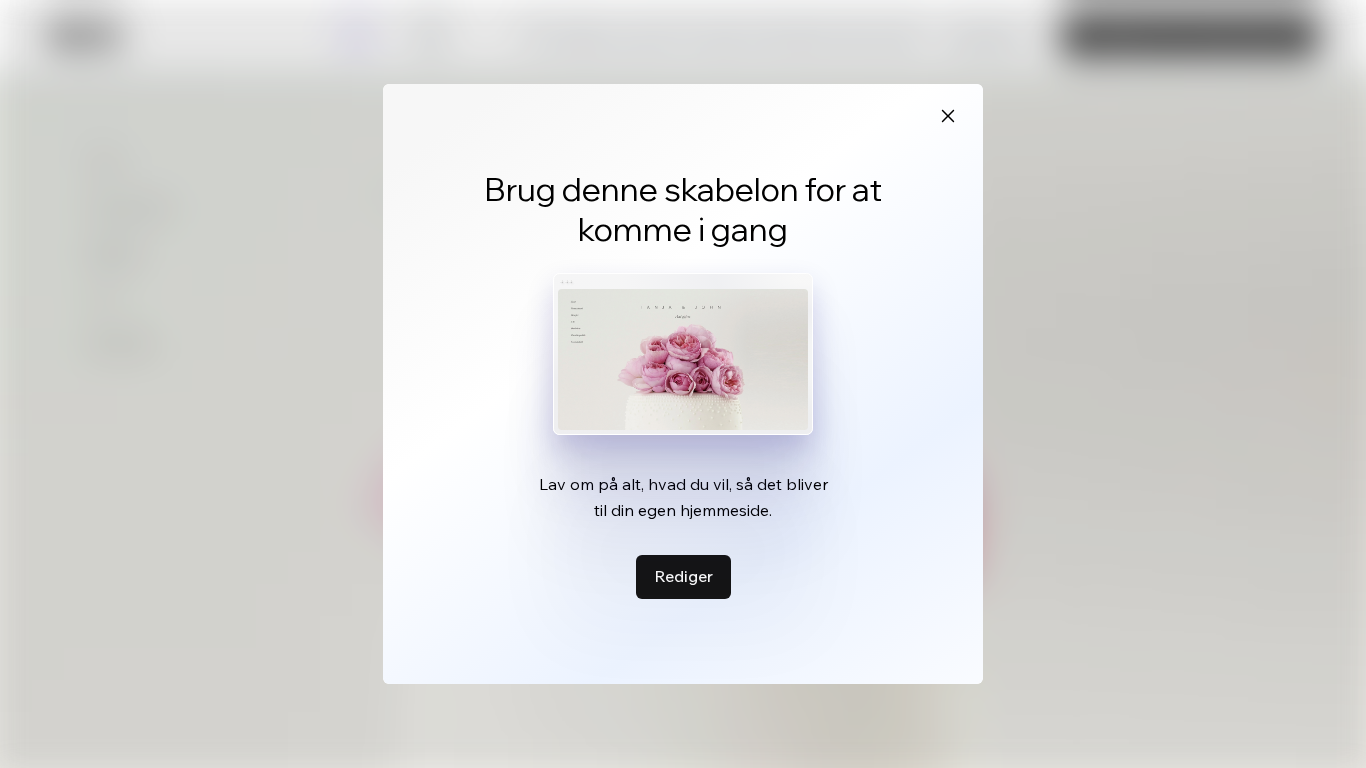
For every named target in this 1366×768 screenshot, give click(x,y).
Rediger (683, 576)
